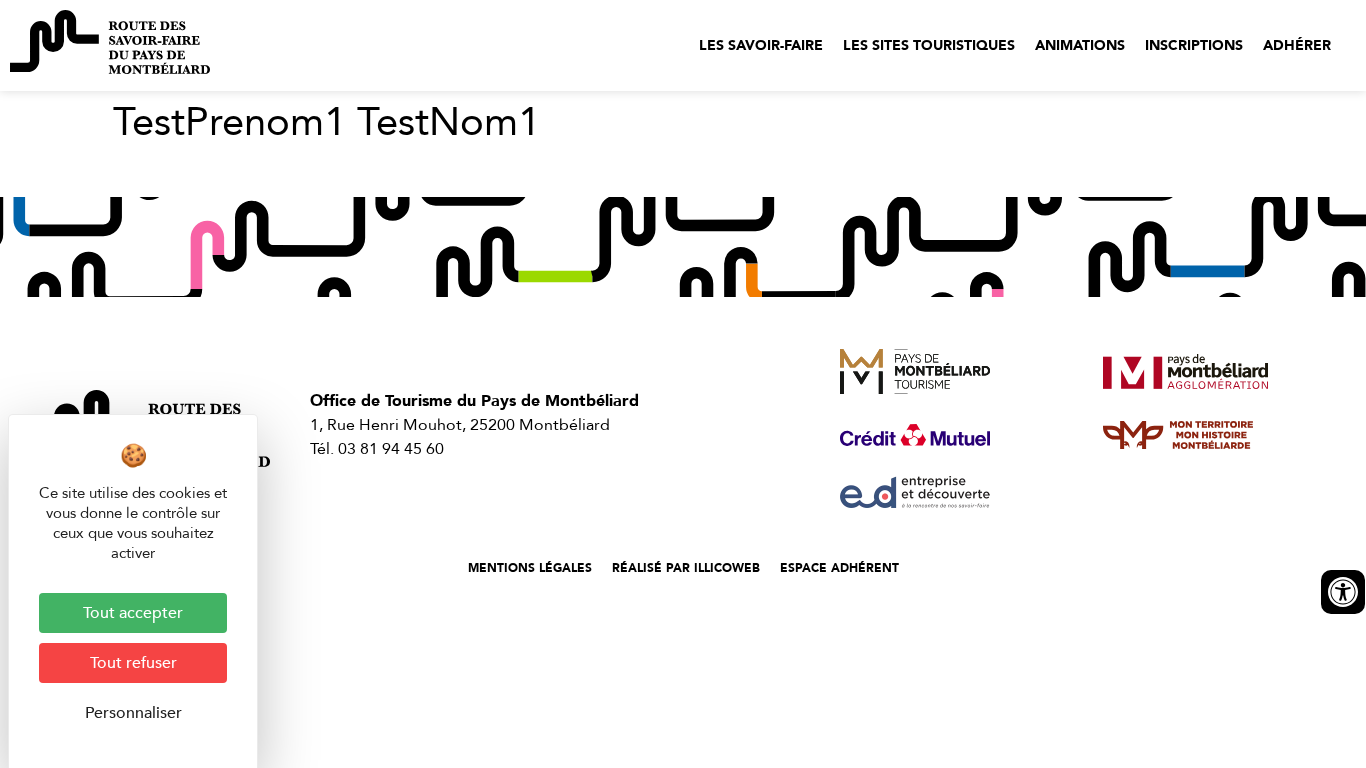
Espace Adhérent (839, 568)
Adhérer (1297, 45)
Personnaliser (133, 713)
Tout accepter (133, 613)
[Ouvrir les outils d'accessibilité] (1343, 592)
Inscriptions (1194, 45)
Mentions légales (530, 568)
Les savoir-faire (761, 45)
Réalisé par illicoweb (686, 568)
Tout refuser (133, 663)
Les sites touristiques (929, 45)
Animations (1080, 45)
